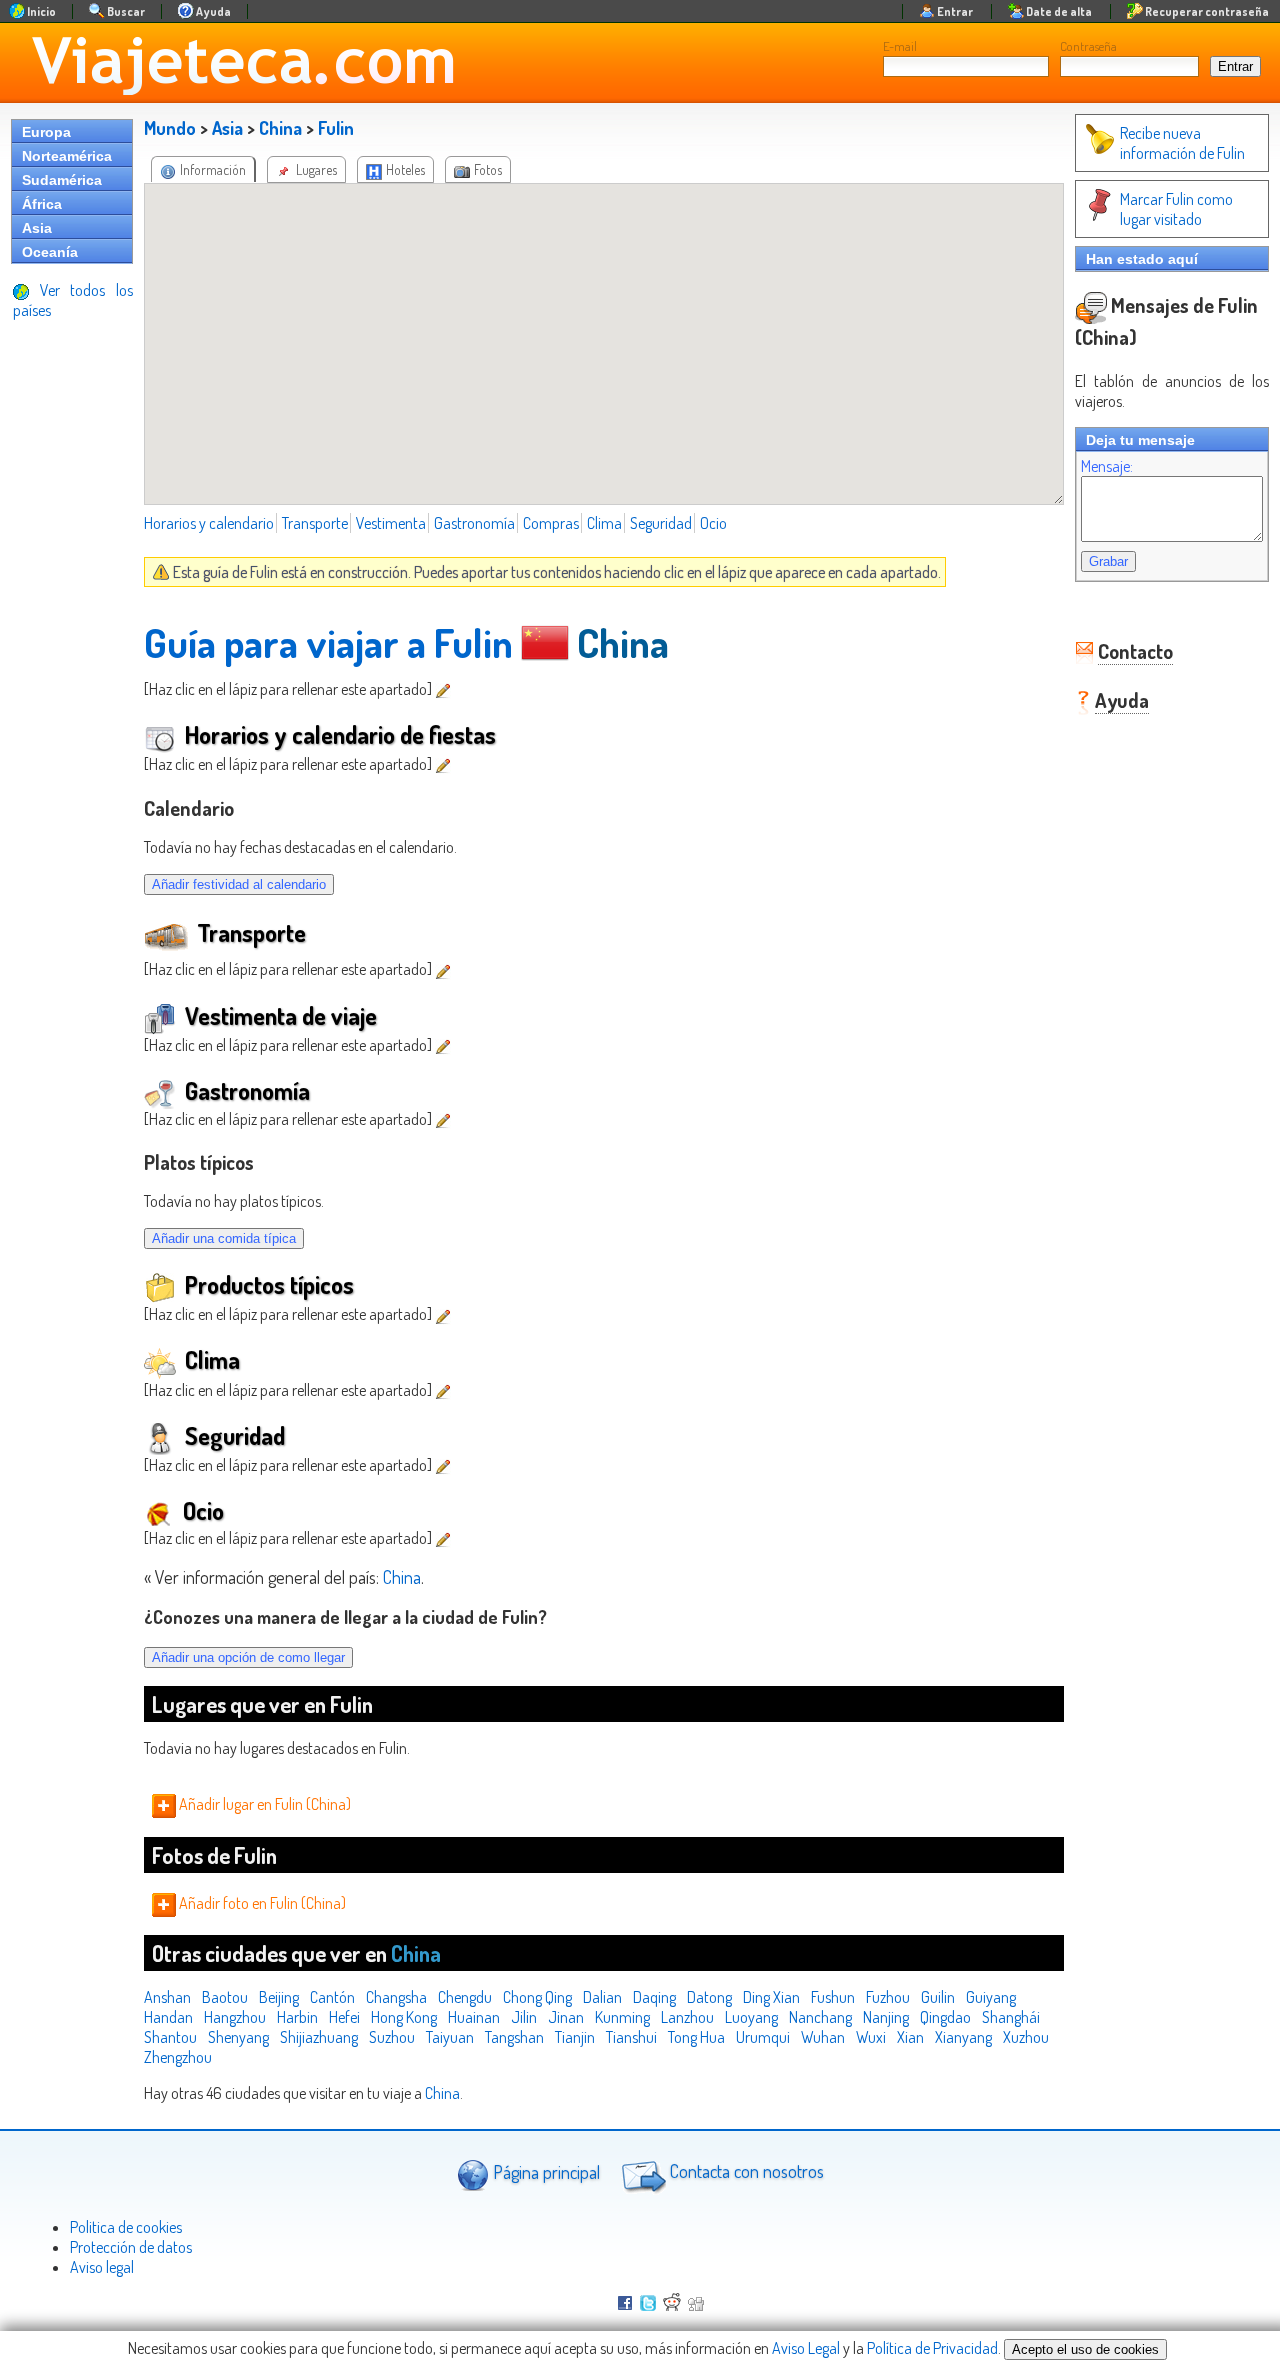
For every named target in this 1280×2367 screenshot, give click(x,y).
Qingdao (945, 2017)
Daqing (654, 1997)
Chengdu (465, 1997)
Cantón (332, 1997)
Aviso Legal (806, 2348)
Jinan (566, 2017)
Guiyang (991, 1997)
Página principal (544, 2171)
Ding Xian (771, 1997)
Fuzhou (888, 1997)
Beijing (279, 1997)
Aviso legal (102, 2267)
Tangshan (514, 2037)
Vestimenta (391, 523)
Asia (37, 228)
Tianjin (575, 2037)
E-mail (900, 46)
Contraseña (1088, 46)
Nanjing (886, 2017)
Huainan (474, 2017)
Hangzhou (235, 2017)
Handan (168, 2017)
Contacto (1135, 651)
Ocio (713, 523)
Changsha (396, 1997)
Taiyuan (450, 2037)
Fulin (336, 128)
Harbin (297, 2017)
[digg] (696, 2305)
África (42, 204)
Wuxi (871, 2037)
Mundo (170, 128)
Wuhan (823, 2037)
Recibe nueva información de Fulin (1182, 143)
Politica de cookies (126, 2227)
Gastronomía (474, 523)
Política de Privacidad (932, 2348)
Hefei (344, 2017)
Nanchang (820, 2017)
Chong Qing (537, 1997)
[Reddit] (672, 2305)
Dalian (602, 1997)
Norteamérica (67, 156)
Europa (46, 132)
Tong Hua (696, 2037)
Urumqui (763, 2037)
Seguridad (661, 523)
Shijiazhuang (319, 2037)
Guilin (938, 1997)
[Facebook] (625, 2305)
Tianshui (631, 2037)
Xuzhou (1026, 2037)
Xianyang (963, 2037)
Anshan (167, 1997)
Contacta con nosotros (745, 2171)
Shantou (170, 2037)
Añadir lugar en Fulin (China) (263, 1804)
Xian (910, 2037)
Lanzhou (687, 2017)
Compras (551, 523)
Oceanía (50, 252)
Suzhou (392, 2037)
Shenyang (238, 2037)
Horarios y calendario (209, 523)
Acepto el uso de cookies (1085, 2349)
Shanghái (1011, 2017)
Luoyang (751, 2017)
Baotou (225, 1997)
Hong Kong (404, 2017)
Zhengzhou (178, 2057)
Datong (709, 1997)
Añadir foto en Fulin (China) (261, 1903)
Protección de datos (131, 2247)
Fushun (833, 1997)
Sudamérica (62, 180)
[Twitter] (648, 2305)
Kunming (622, 2017)
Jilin (524, 2017)
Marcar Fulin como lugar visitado (1176, 209)
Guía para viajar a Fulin (328, 642)
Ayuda (1122, 700)
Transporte (315, 523)
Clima (604, 523)
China (280, 128)
